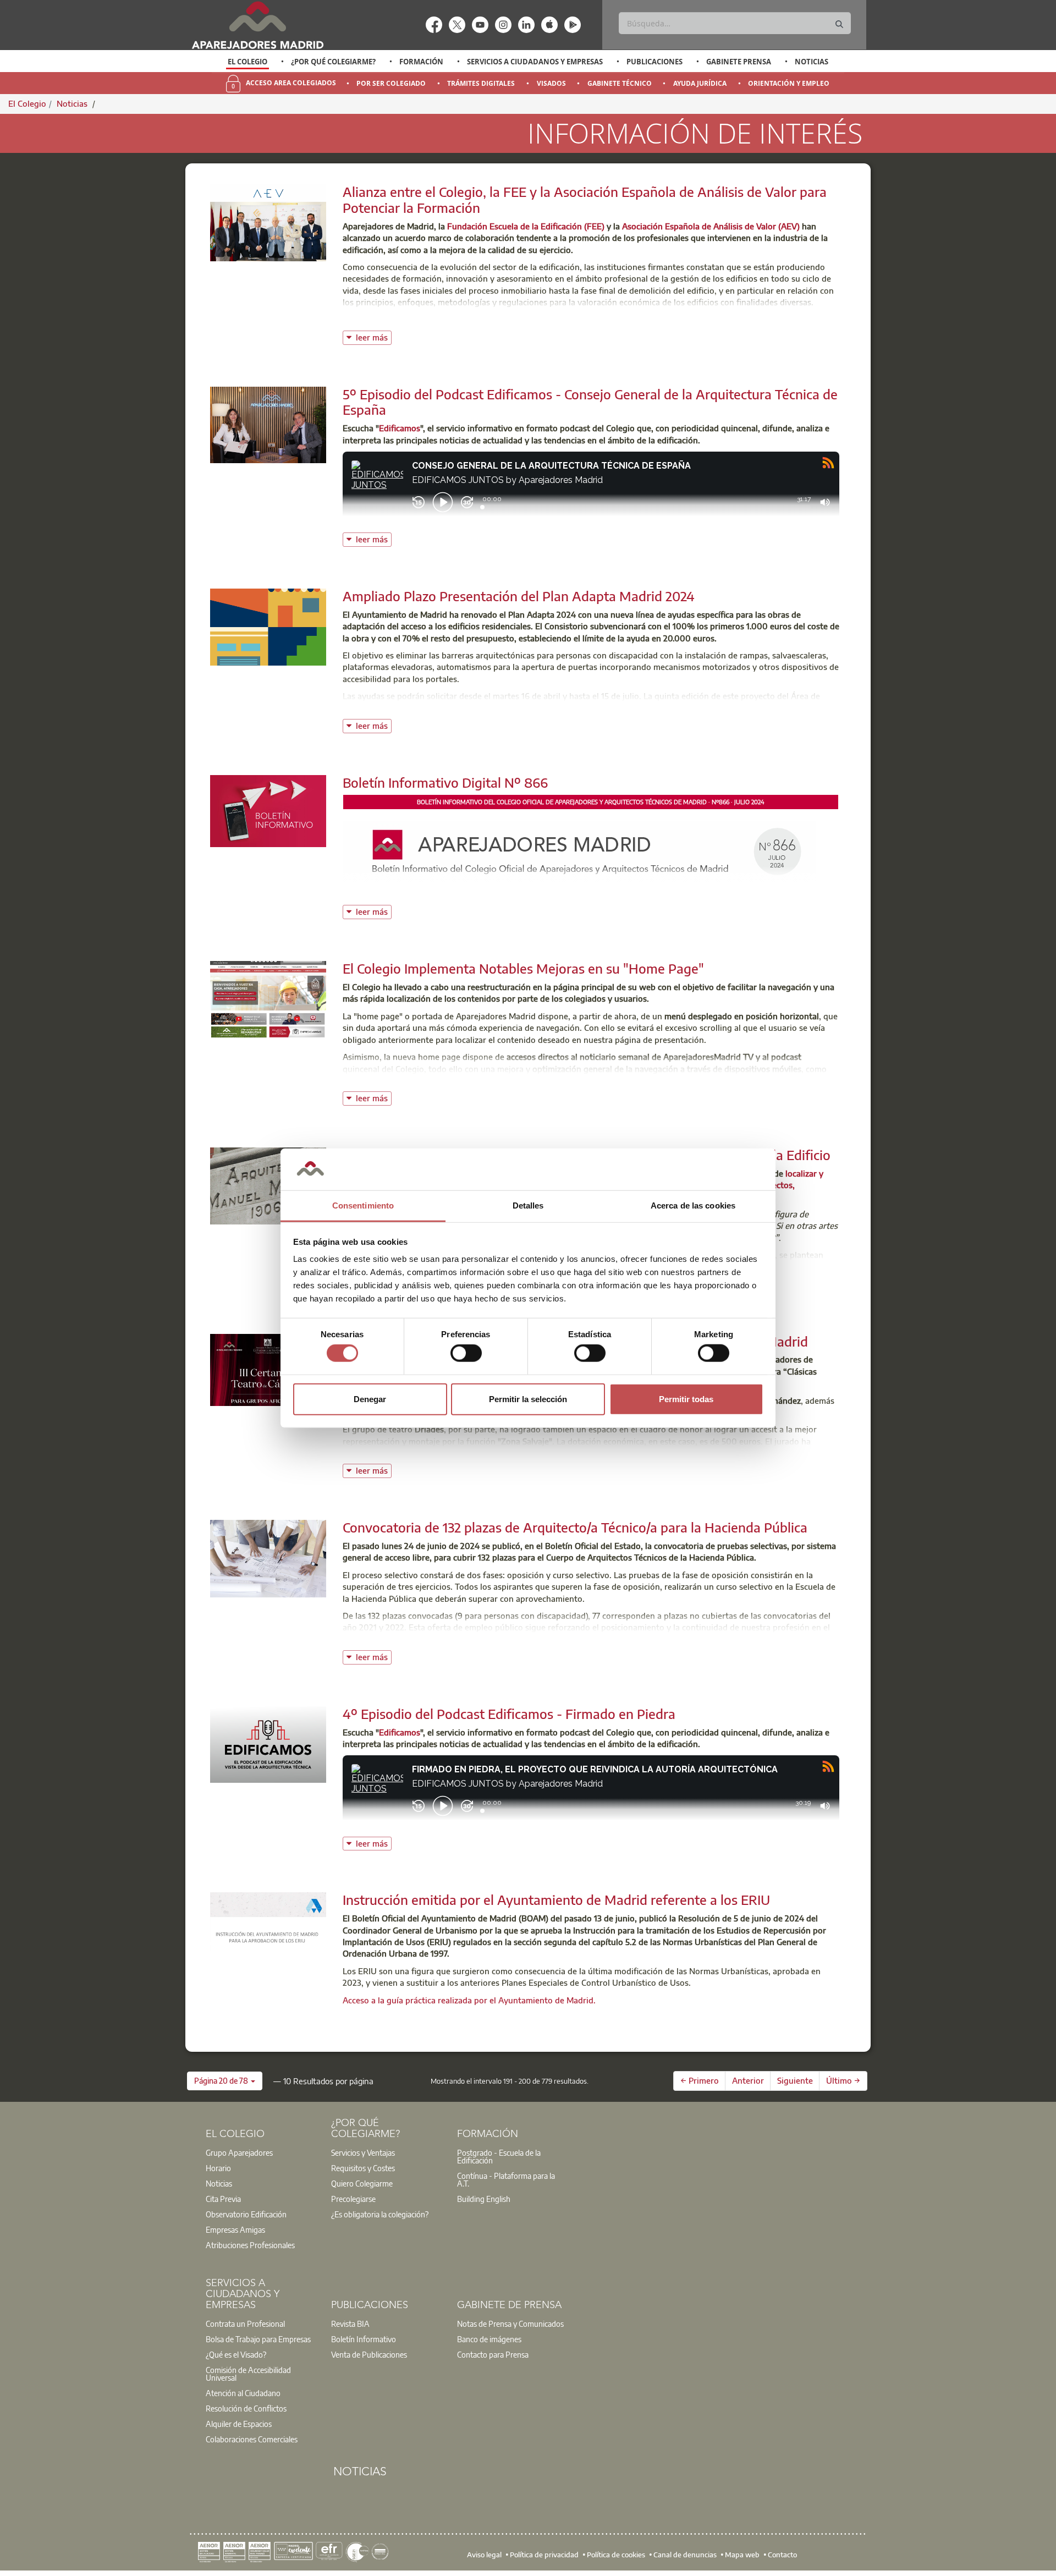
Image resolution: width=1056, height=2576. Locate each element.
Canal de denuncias (685, 2554)
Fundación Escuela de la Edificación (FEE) (526, 226)
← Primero (700, 2080)
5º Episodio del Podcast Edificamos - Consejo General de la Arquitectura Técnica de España (590, 402)
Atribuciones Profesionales (250, 2245)
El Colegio (248, 62)
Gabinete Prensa (739, 62)
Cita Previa (223, 2199)
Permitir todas (686, 1399)
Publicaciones (654, 62)
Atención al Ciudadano (243, 2393)
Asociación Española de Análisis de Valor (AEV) (711, 226)
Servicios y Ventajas (363, 2152)
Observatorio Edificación (246, 2214)
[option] (248, 62)
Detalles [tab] (528, 1205)
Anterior (748, 2080)
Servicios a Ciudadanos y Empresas (535, 62)
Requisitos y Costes (363, 2168)
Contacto (782, 2554)
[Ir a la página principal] (257, 25)
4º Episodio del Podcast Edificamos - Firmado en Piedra (509, 1713)
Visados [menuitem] (551, 83)
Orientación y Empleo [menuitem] (789, 83)
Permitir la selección (528, 1399)
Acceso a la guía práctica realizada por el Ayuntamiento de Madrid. (469, 2000)
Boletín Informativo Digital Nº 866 (445, 782)
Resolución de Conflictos (246, 2408)
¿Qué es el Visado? (236, 2354)
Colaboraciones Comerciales (252, 2439)
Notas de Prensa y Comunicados (510, 2324)
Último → (843, 2080)
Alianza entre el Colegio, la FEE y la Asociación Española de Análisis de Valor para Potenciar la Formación (585, 199)
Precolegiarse (353, 2199)
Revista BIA (350, 2324)
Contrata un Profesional (245, 2324)
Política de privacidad (544, 2554)
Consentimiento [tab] (363, 1205)
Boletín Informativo (364, 2339)
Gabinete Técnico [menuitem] (620, 83)
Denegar (370, 1399)
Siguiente (795, 2080)
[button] (225, 2081)
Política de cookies (616, 2554)
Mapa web (742, 2554)
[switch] (466, 1353)
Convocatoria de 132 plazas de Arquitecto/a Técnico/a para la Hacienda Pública (575, 1527)
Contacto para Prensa (493, 2354)
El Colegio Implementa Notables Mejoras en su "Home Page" (523, 968)
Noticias (812, 62)
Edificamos (400, 428)
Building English (484, 2199)
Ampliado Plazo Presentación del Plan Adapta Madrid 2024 (519, 596)
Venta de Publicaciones (369, 2354)
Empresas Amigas (235, 2229)
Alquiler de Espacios (239, 2424)
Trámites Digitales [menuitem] (481, 83)
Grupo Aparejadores (239, 2152)
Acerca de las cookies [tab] (693, 1205)
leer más (374, 336)
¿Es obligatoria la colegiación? (380, 2214)
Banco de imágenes (489, 2339)
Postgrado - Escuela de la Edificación (499, 2156)
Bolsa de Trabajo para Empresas (258, 2339)
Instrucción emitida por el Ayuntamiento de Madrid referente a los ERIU (556, 1899)
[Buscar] (839, 24)
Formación (421, 62)
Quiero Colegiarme (362, 2183)
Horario (218, 2168)
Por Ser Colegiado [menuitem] (391, 83)
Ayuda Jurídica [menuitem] (700, 83)
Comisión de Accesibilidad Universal (248, 2374)
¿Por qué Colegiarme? (333, 62)
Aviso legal (484, 2554)
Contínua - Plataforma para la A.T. (506, 2179)
